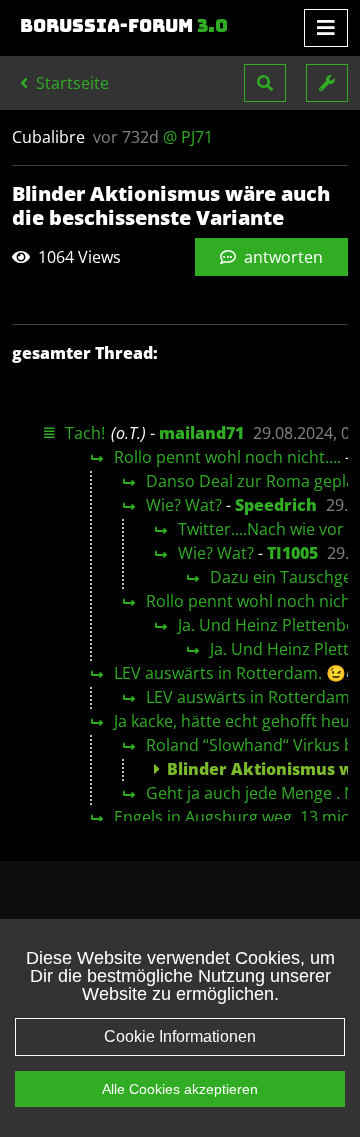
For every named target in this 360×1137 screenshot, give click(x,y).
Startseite (70, 83)
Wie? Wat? (184, 505)
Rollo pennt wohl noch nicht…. (227, 457)
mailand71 (201, 433)
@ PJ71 (188, 137)
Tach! (85, 433)
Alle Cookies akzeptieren (180, 1089)
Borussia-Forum (124, 26)
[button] (265, 83)
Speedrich (276, 505)
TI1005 (292, 553)
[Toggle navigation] (326, 28)
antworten (281, 257)
